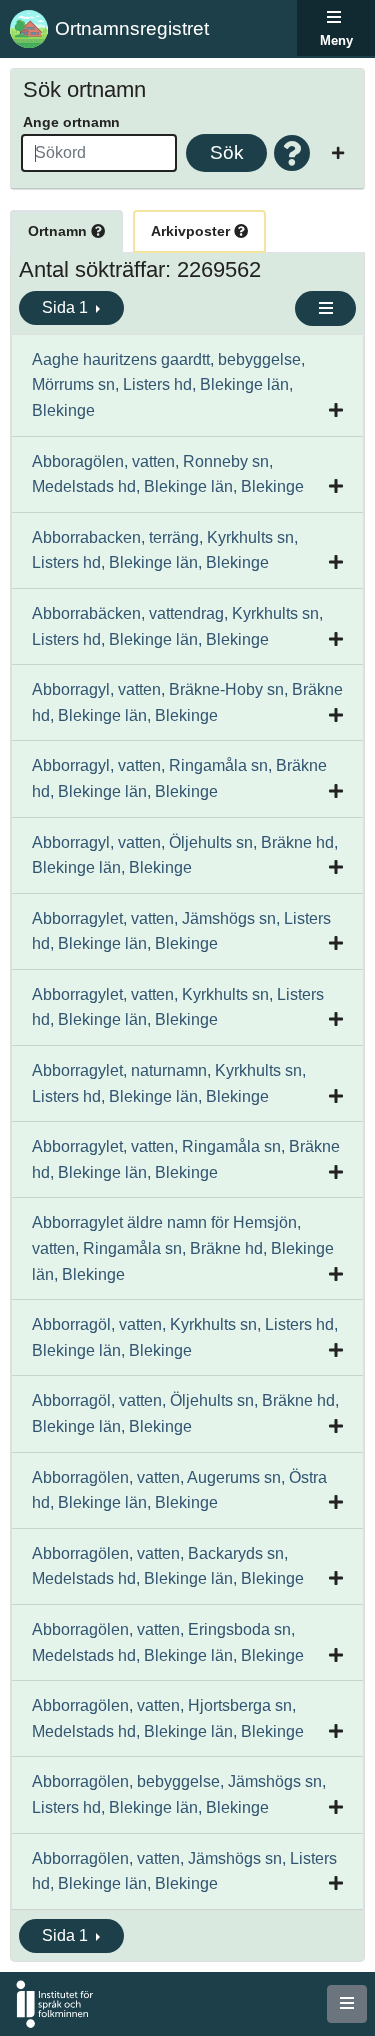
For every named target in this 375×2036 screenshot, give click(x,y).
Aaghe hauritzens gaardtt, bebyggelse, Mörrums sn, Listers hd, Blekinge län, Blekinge (168, 385)
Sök (227, 152)
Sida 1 (67, 307)
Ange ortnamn (71, 122)
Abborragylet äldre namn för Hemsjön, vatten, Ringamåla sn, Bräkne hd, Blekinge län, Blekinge (183, 1248)
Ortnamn (59, 231)
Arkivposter (192, 231)
